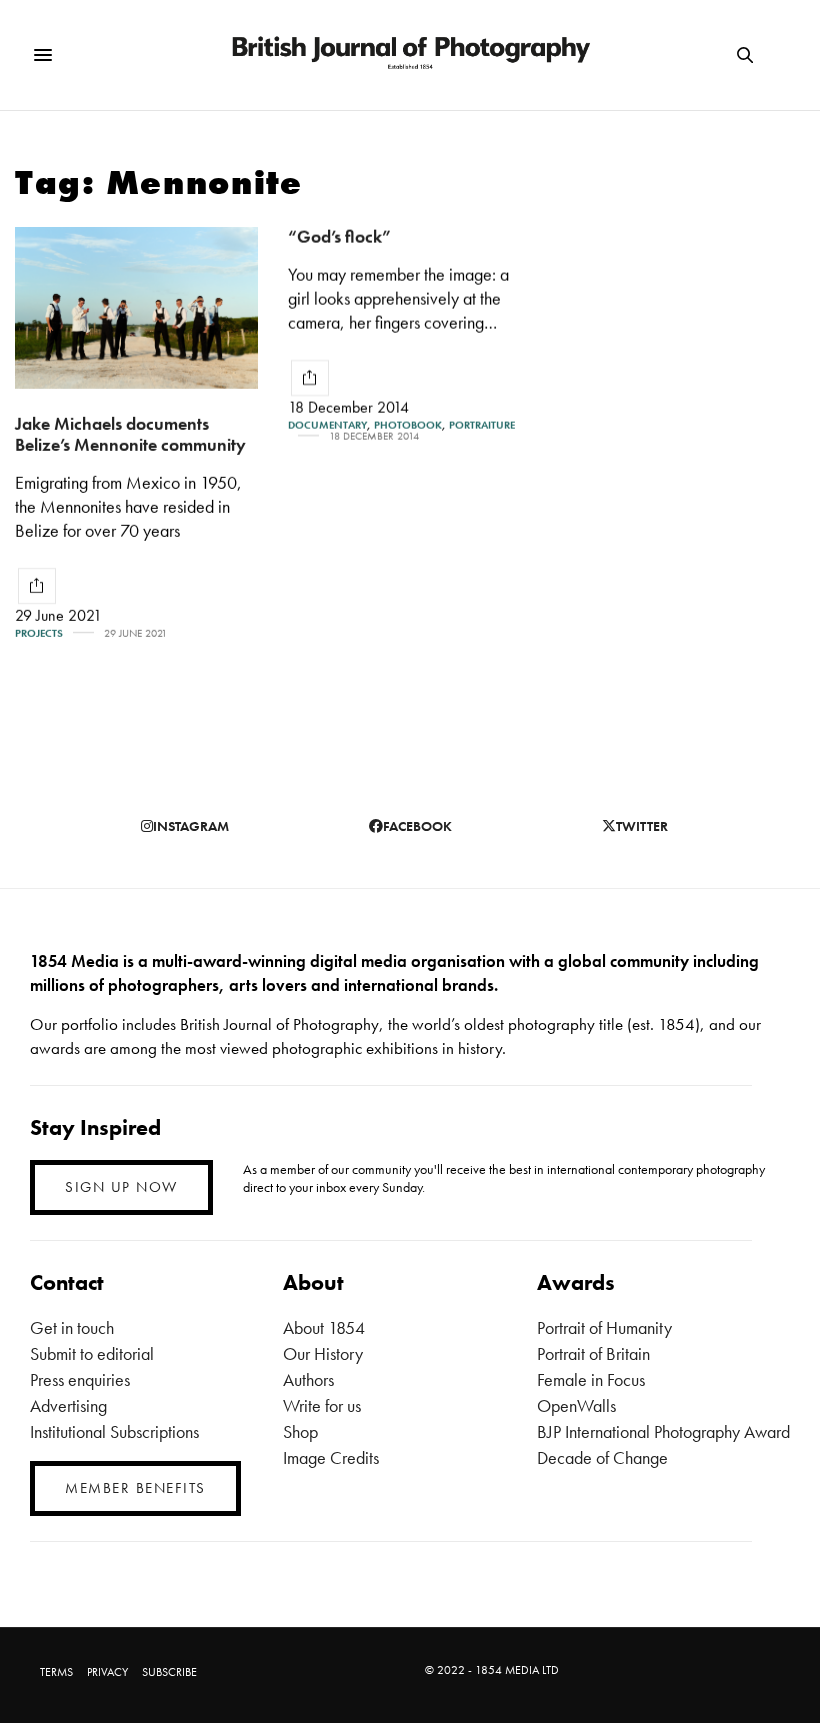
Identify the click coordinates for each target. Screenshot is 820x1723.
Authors (308, 1379)
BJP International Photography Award (663, 1431)
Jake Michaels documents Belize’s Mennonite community (130, 434)
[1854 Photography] (410, 55)
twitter (642, 826)
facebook (417, 826)
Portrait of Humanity (604, 1327)
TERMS (56, 1672)
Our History (323, 1353)
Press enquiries (80, 1379)
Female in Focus (591, 1379)
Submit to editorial (92, 1353)
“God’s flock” (339, 236)
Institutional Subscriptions (114, 1431)
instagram (191, 826)
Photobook (408, 425)
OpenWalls (576, 1405)
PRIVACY (107, 1672)
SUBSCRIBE (169, 1672)
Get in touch (72, 1327)
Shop (300, 1431)
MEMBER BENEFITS (135, 1488)
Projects (39, 633)
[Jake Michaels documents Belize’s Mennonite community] (136, 308)
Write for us (322, 1405)
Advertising (68, 1405)
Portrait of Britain (593, 1353)
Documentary (327, 425)
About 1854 (324, 1327)
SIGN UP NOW (121, 1187)
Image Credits (331, 1457)
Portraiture (482, 425)
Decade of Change (602, 1457)
